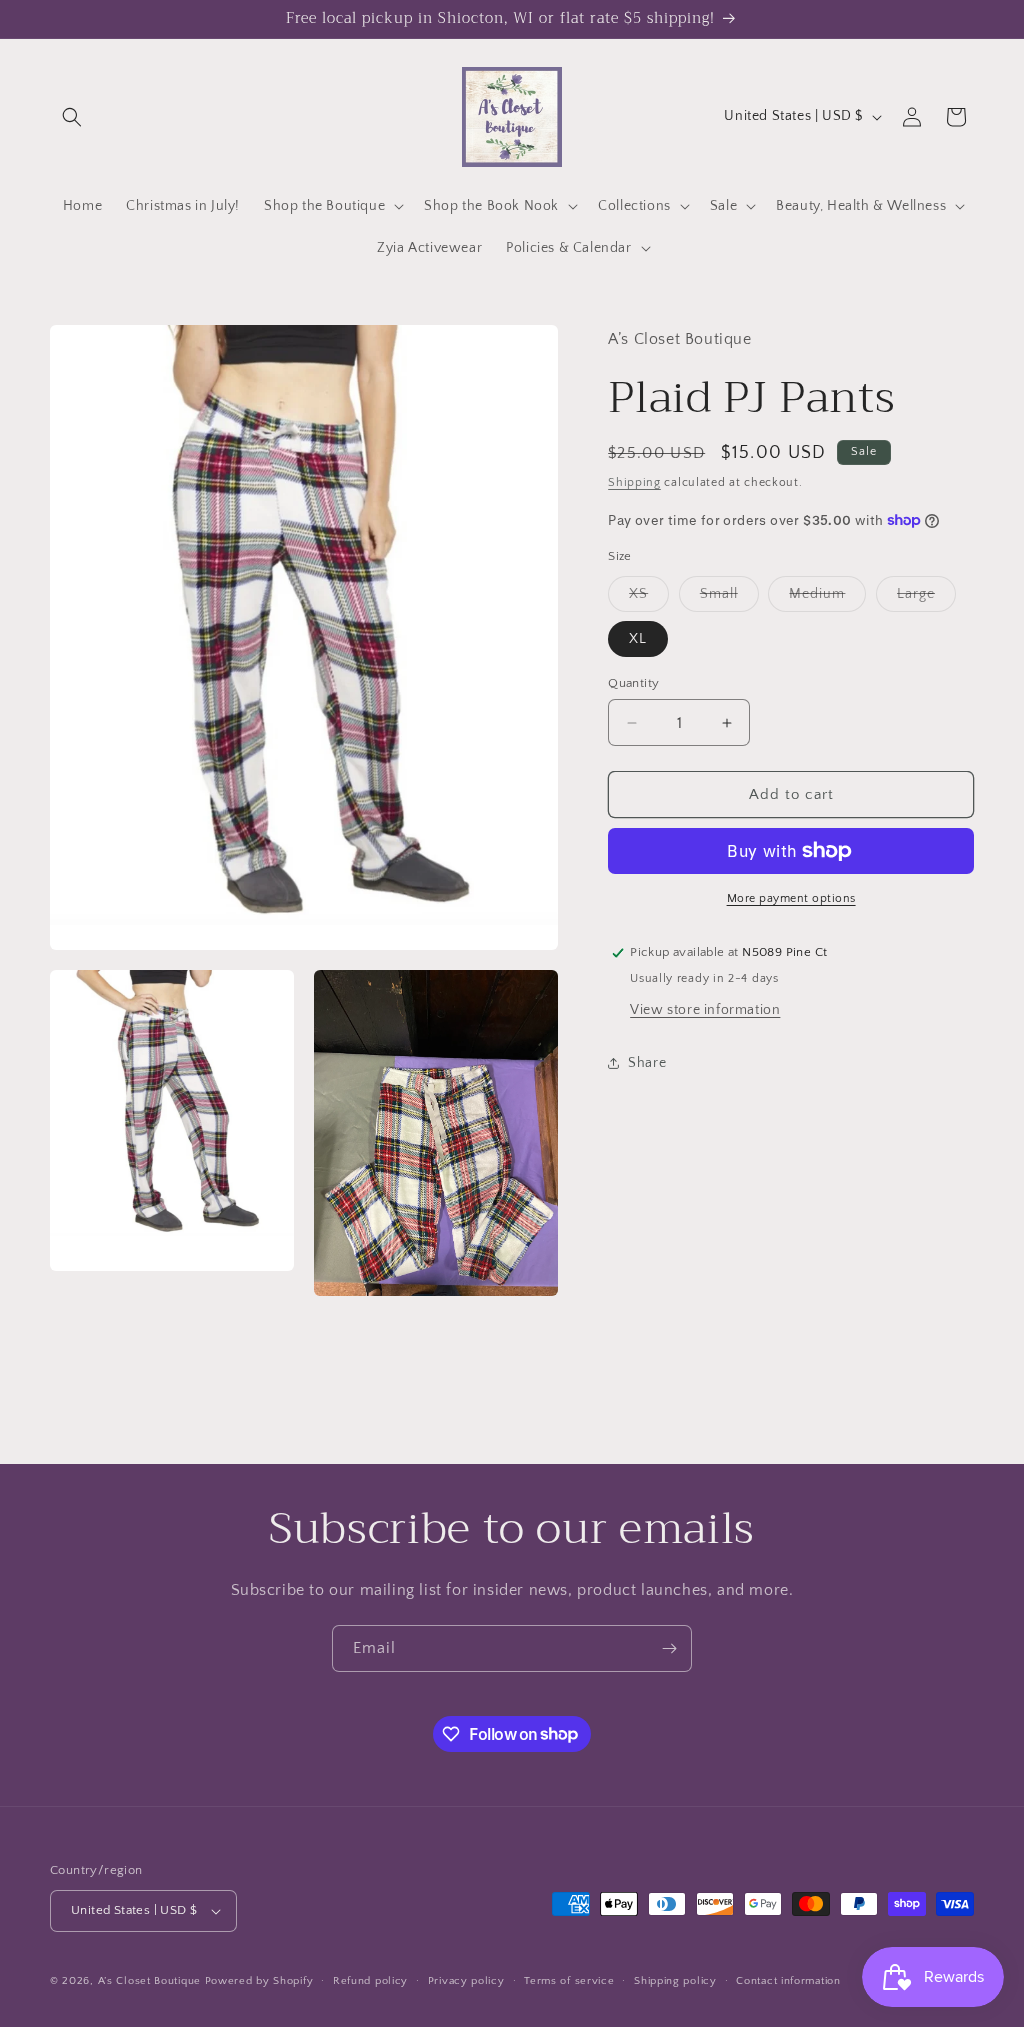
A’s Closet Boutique (149, 1981)
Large (926, 598)
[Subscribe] (669, 1648)
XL (638, 639)
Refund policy (370, 1981)
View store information (705, 1010)
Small (729, 598)
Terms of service (569, 1981)
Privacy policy (466, 1981)
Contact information (788, 1981)
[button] (72, 117)
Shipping (634, 482)
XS (649, 598)
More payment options (791, 898)
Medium (827, 598)
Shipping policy (675, 1981)
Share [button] (647, 1063)
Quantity (633, 683)
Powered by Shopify (259, 1981)
